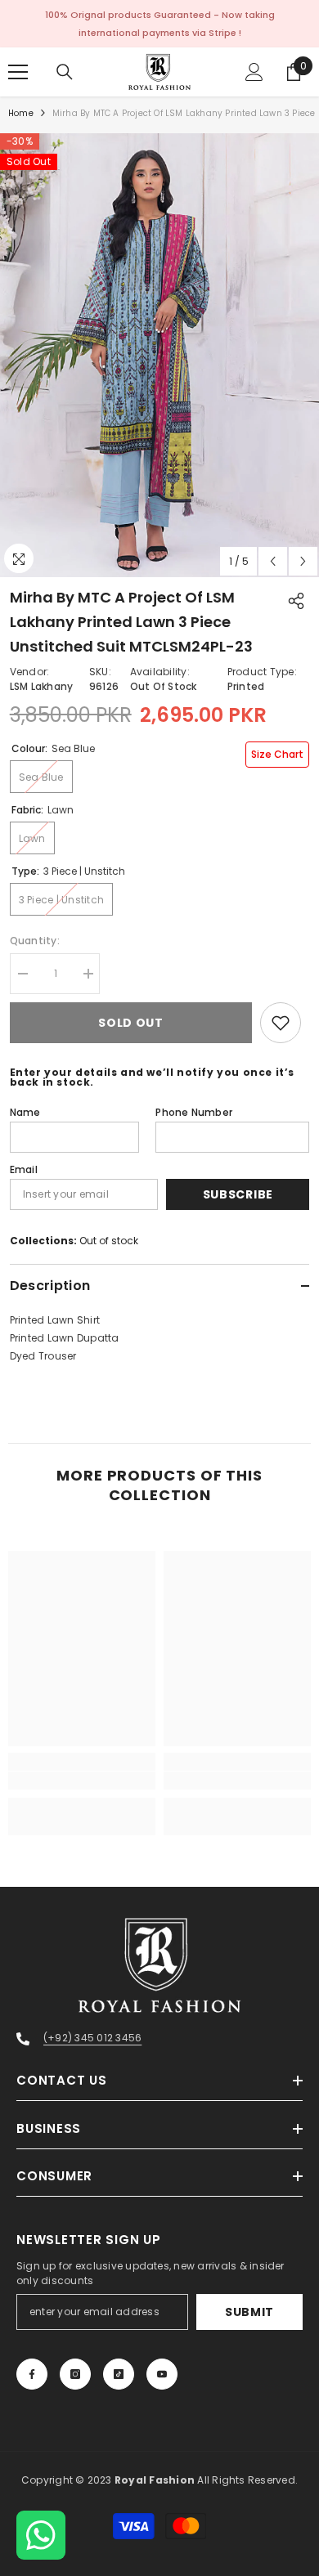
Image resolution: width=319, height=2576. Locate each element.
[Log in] (254, 72)
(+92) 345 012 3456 (92, 2038)
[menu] (18, 72)
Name (25, 1112)
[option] (159, 355)
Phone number (194, 1112)
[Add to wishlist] (281, 1023)
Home (21, 113)
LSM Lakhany (42, 686)
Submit (249, 2312)
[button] (273, 561)
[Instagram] (75, 2374)
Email (24, 1169)
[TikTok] (119, 2374)
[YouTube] (162, 2374)
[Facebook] (32, 2374)
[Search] (65, 72)
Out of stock (109, 1241)
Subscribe (238, 1194)
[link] (82, 1781)
